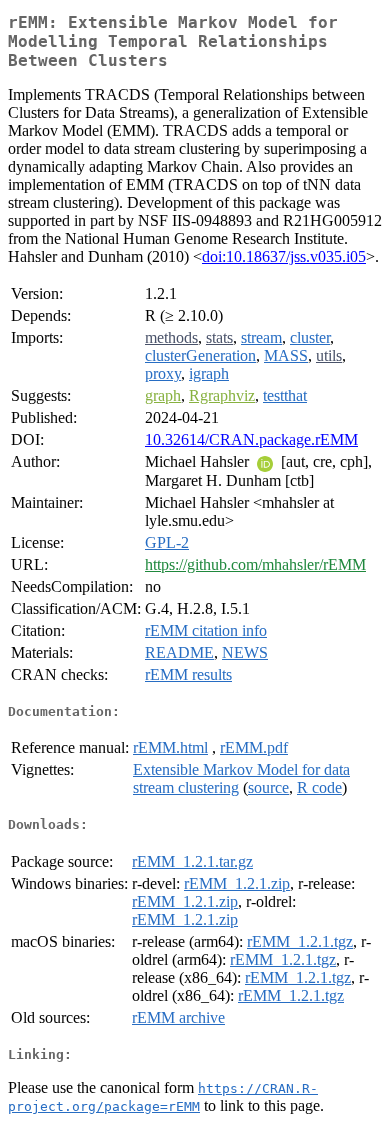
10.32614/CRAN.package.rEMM (251, 439)
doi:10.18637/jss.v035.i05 (284, 256)
